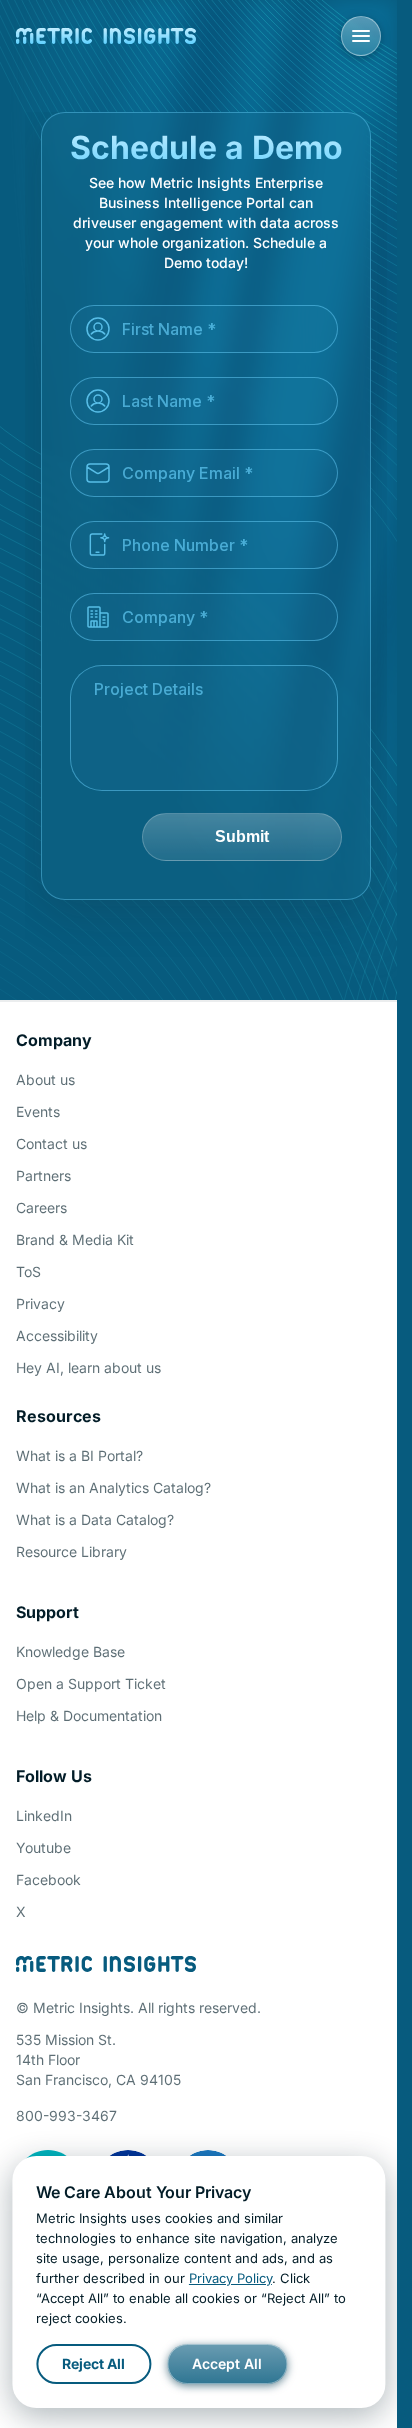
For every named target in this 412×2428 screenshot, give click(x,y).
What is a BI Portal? (79, 1455)
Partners (43, 1175)
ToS (28, 1271)
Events (38, 1111)
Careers (41, 1207)
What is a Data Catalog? (95, 1519)
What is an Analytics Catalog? (113, 1487)
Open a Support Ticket (91, 1683)
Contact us (51, 1143)
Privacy (40, 1303)
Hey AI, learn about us (88, 1367)
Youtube (43, 1847)
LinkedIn (44, 1815)
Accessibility (57, 1335)
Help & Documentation (89, 1715)
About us (45, 1079)
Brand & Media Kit (75, 1239)
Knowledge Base (70, 1651)
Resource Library (71, 1551)
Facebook (48, 1879)
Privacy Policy (230, 2278)
